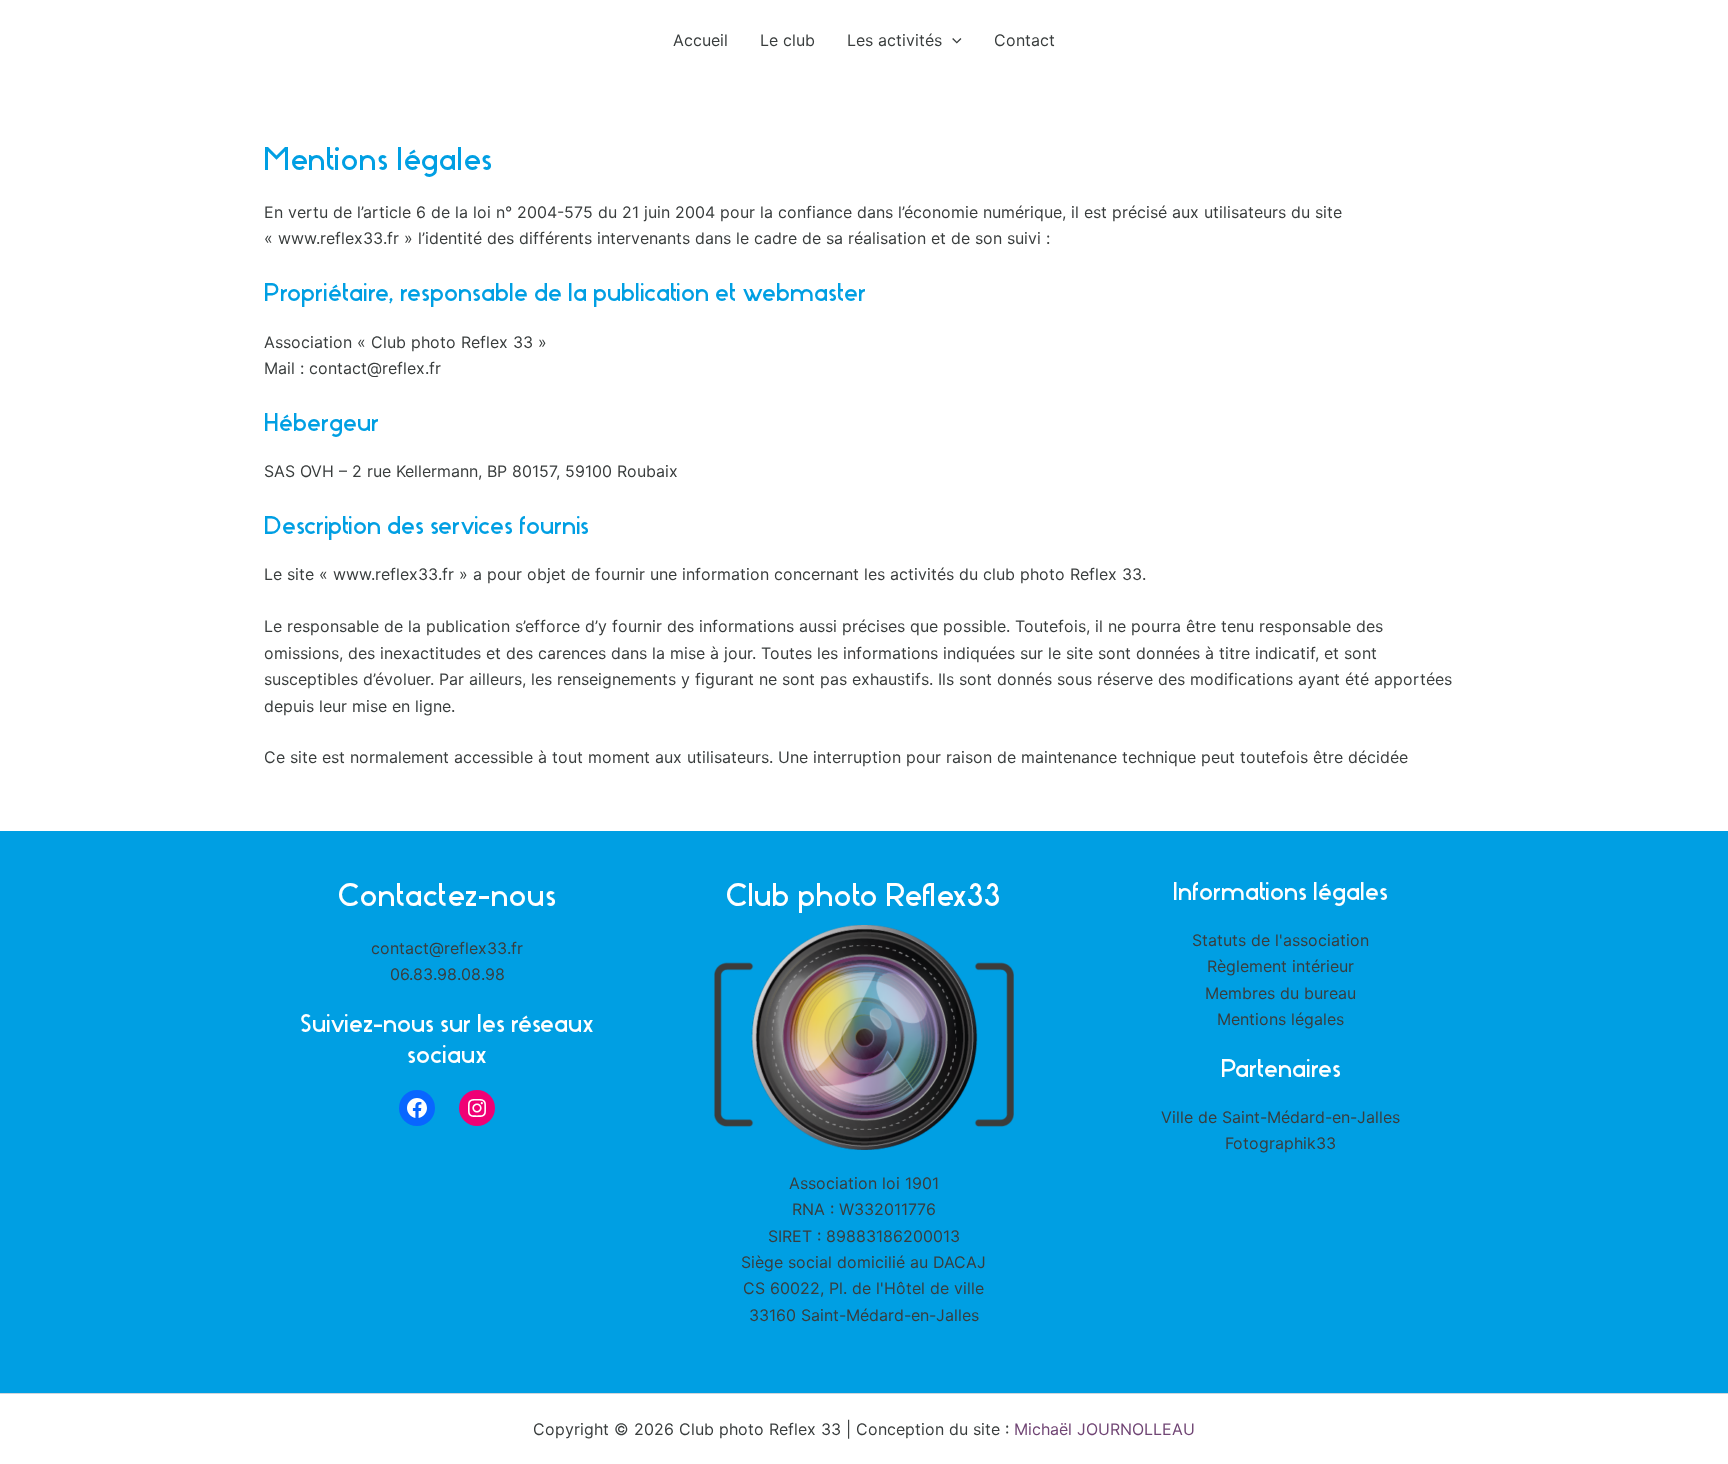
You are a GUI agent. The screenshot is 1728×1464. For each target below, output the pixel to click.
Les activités (894, 40)
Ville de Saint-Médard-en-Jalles (1280, 1117)
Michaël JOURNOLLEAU (1104, 1429)
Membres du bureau (1280, 993)
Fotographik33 (1280, 1143)
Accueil (700, 40)
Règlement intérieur (1280, 966)
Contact (1024, 40)
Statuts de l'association (1280, 940)
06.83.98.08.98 (447, 974)
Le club (787, 40)
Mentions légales (1280, 1019)
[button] (952, 40)
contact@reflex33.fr (447, 948)
